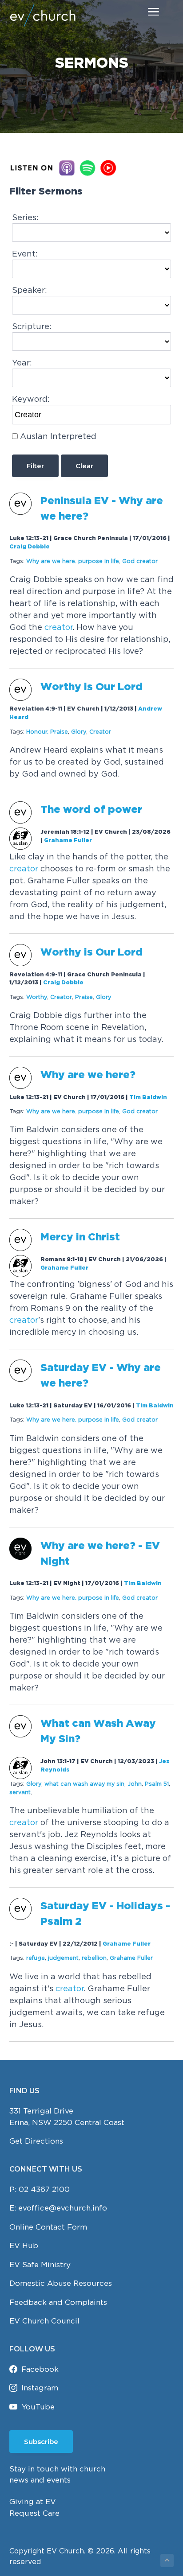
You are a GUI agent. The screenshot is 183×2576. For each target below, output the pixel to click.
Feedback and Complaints (58, 2302)
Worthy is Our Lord (91, 687)
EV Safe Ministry (40, 2265)
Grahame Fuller (68, 841)
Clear (84, 466)
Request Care (34, 2513)
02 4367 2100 (44, 2189)
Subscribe (41, 2442)
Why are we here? (89, 1075)
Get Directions (36, 2141)
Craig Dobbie (30, 547)
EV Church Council (44, 2321)
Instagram (40, 2388)
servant (20, 1792)
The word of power (91, 810)
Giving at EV (33, 2502)
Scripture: (32, 326)
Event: (25, 254)
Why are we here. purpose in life (73, 561)
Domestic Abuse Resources (61, 2283)
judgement (63, 1958)
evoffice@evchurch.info (63, 2208)
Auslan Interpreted (58, 436)
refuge (36, 1958)
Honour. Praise (47, 732)
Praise (84, 997)
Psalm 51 (157, 1784)
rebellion (94, 1958)
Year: (22, 363)
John (135, 1784)
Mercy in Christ (80, 1237)
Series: (25, 217)
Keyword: (31, 399)
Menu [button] (143, 11)
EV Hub (24, 2246)
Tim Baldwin (148, 1098)
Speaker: (30, 290)
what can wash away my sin (84, 1784)
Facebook (40, 2369)
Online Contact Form (48, 2227)
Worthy (37, 997)
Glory (79, 732)
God (140, 561)
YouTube (38, 2407)
